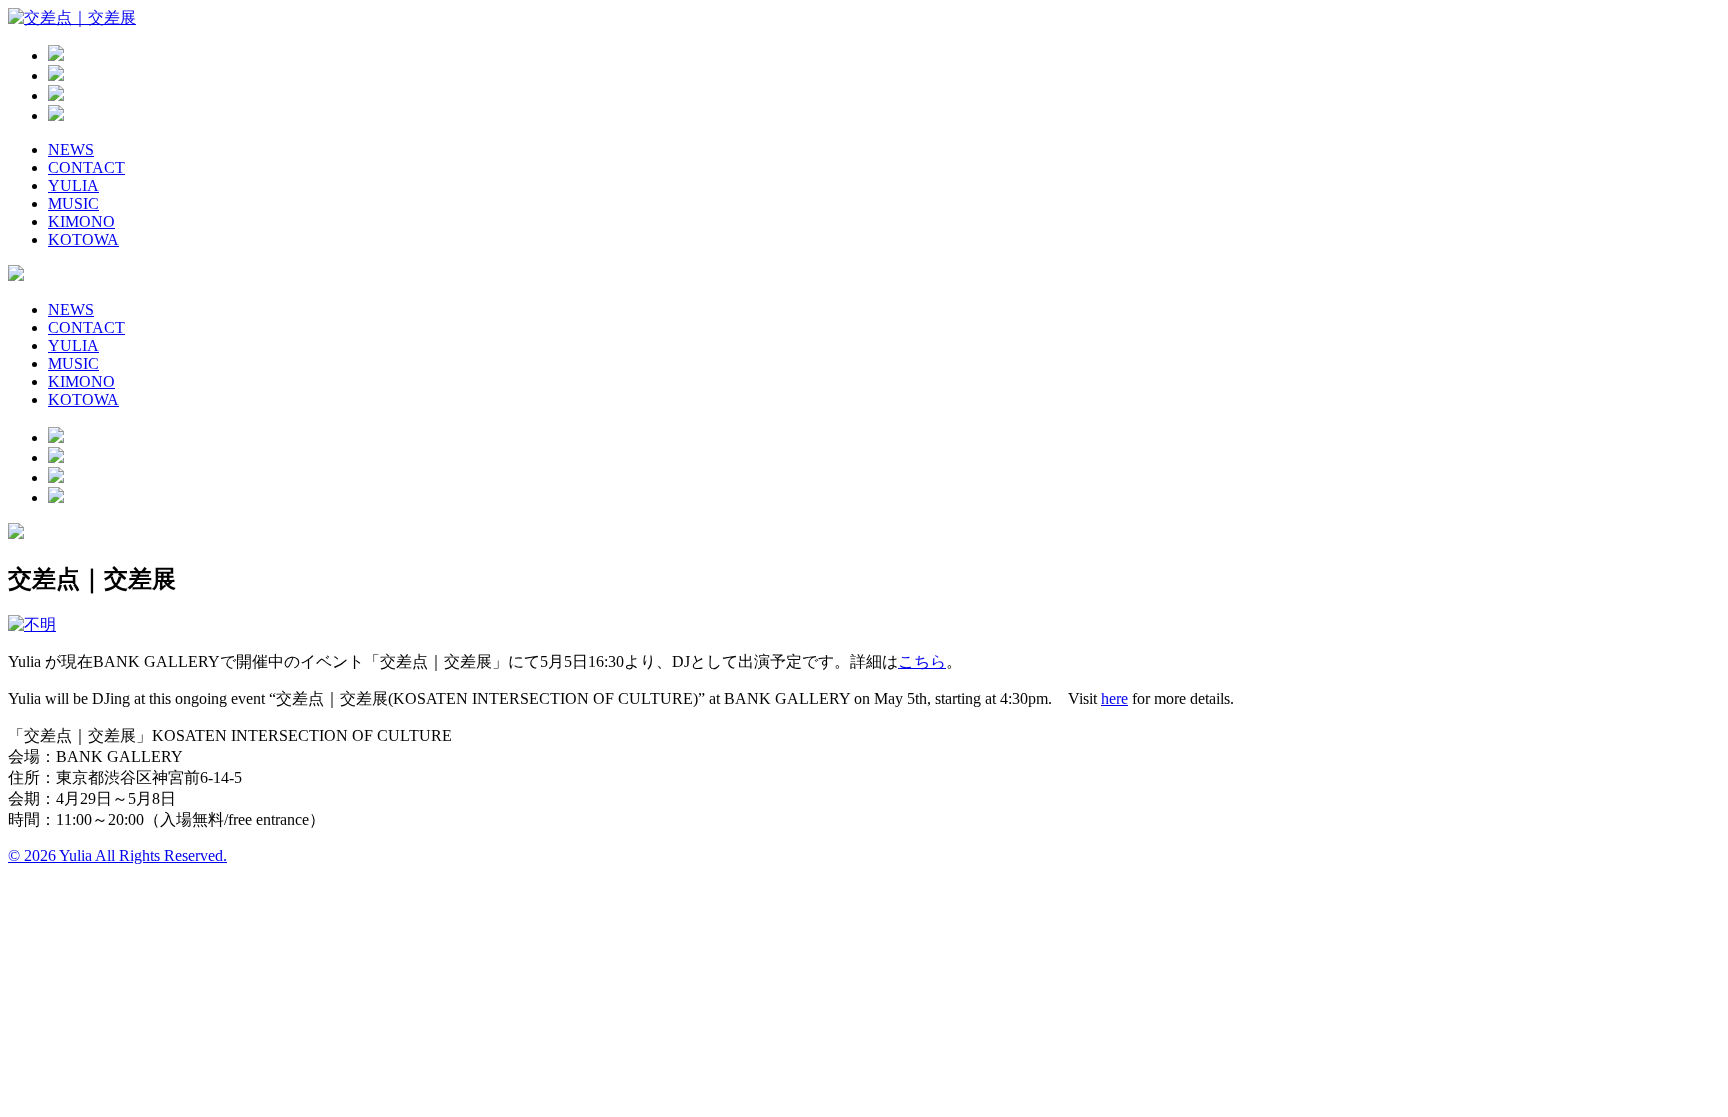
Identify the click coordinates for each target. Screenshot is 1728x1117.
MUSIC (73, 203)
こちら (922, 661)
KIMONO (81, 221)
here (1114, 698)
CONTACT (86, 167)
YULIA (73, 185)
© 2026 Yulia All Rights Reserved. (117, 855)
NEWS (71, 149)
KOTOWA (83, 239)
